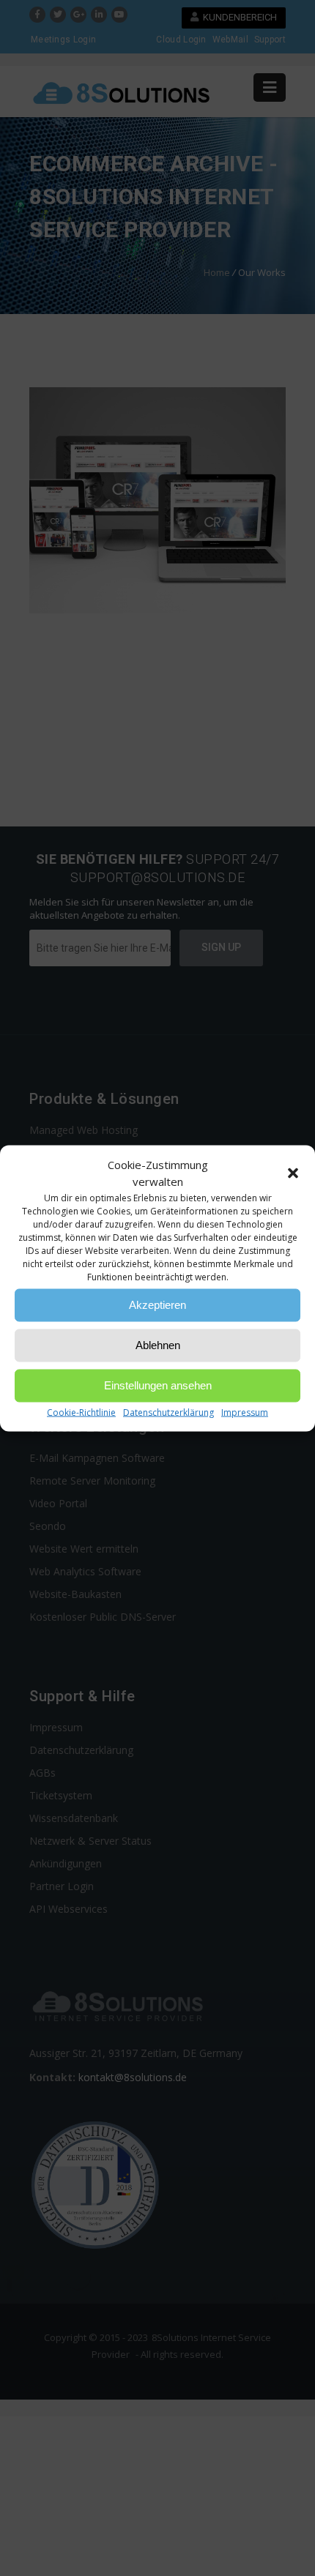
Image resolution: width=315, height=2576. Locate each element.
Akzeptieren (157, 1305)
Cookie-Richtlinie (81, 1412)
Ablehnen (158, 1345)
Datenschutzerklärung (168, 1412)
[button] (293, 1173)
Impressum (245, 1412)
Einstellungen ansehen (158, 1385)
